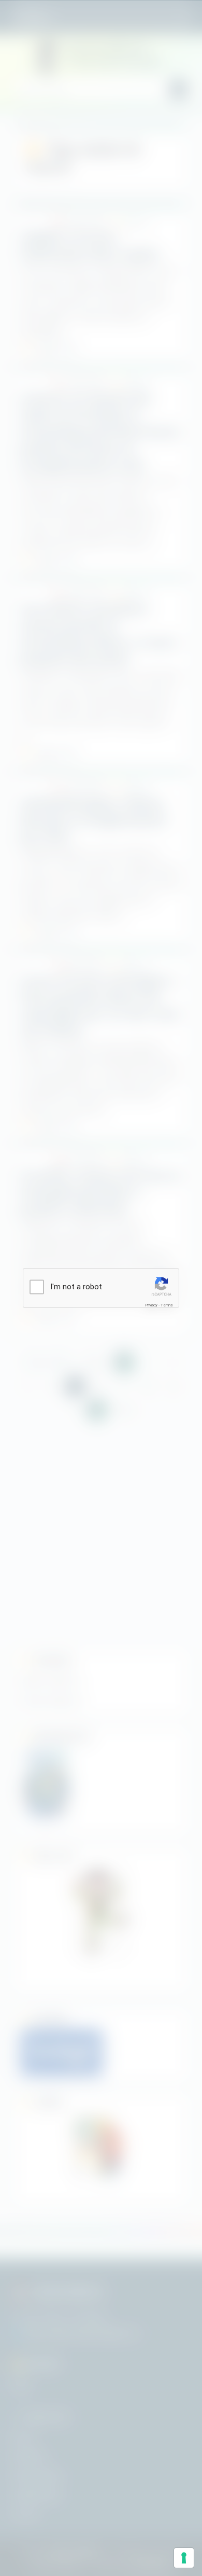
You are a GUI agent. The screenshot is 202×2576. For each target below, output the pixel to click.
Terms (167, 1305)
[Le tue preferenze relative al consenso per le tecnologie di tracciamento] (184, 2558)
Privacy (151, 1305)
